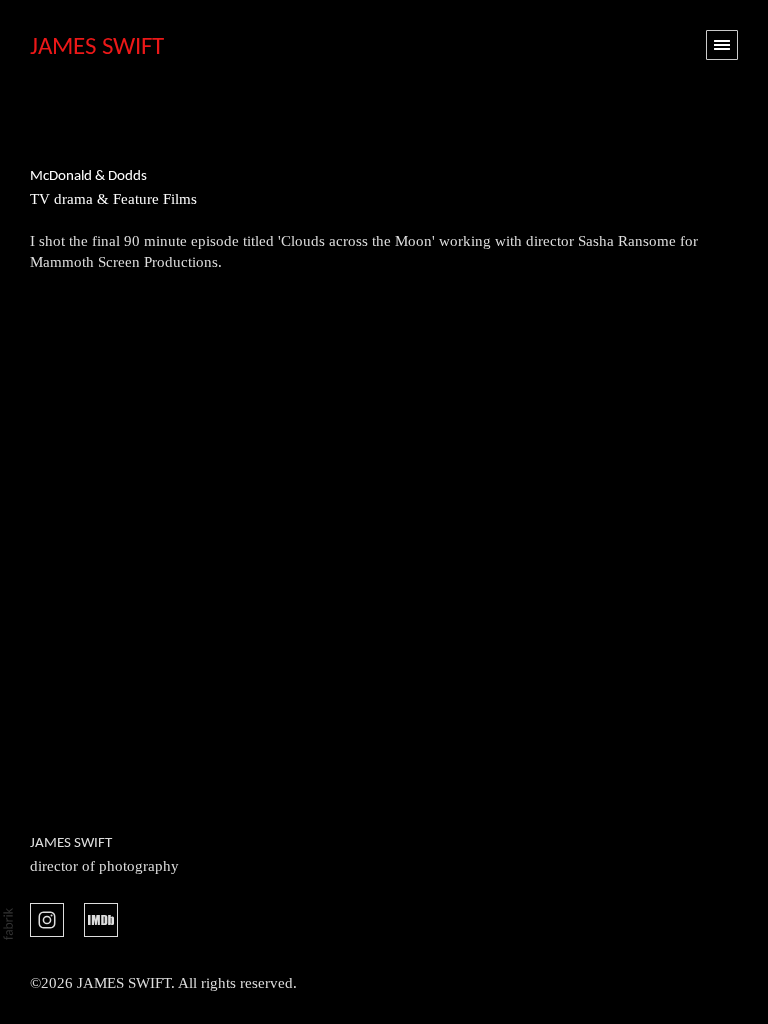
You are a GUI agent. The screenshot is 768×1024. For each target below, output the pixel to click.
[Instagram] (47, 918)
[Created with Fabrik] (8, 924)
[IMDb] (101, 918)
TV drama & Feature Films (113, 199)
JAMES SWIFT (71, 843)
